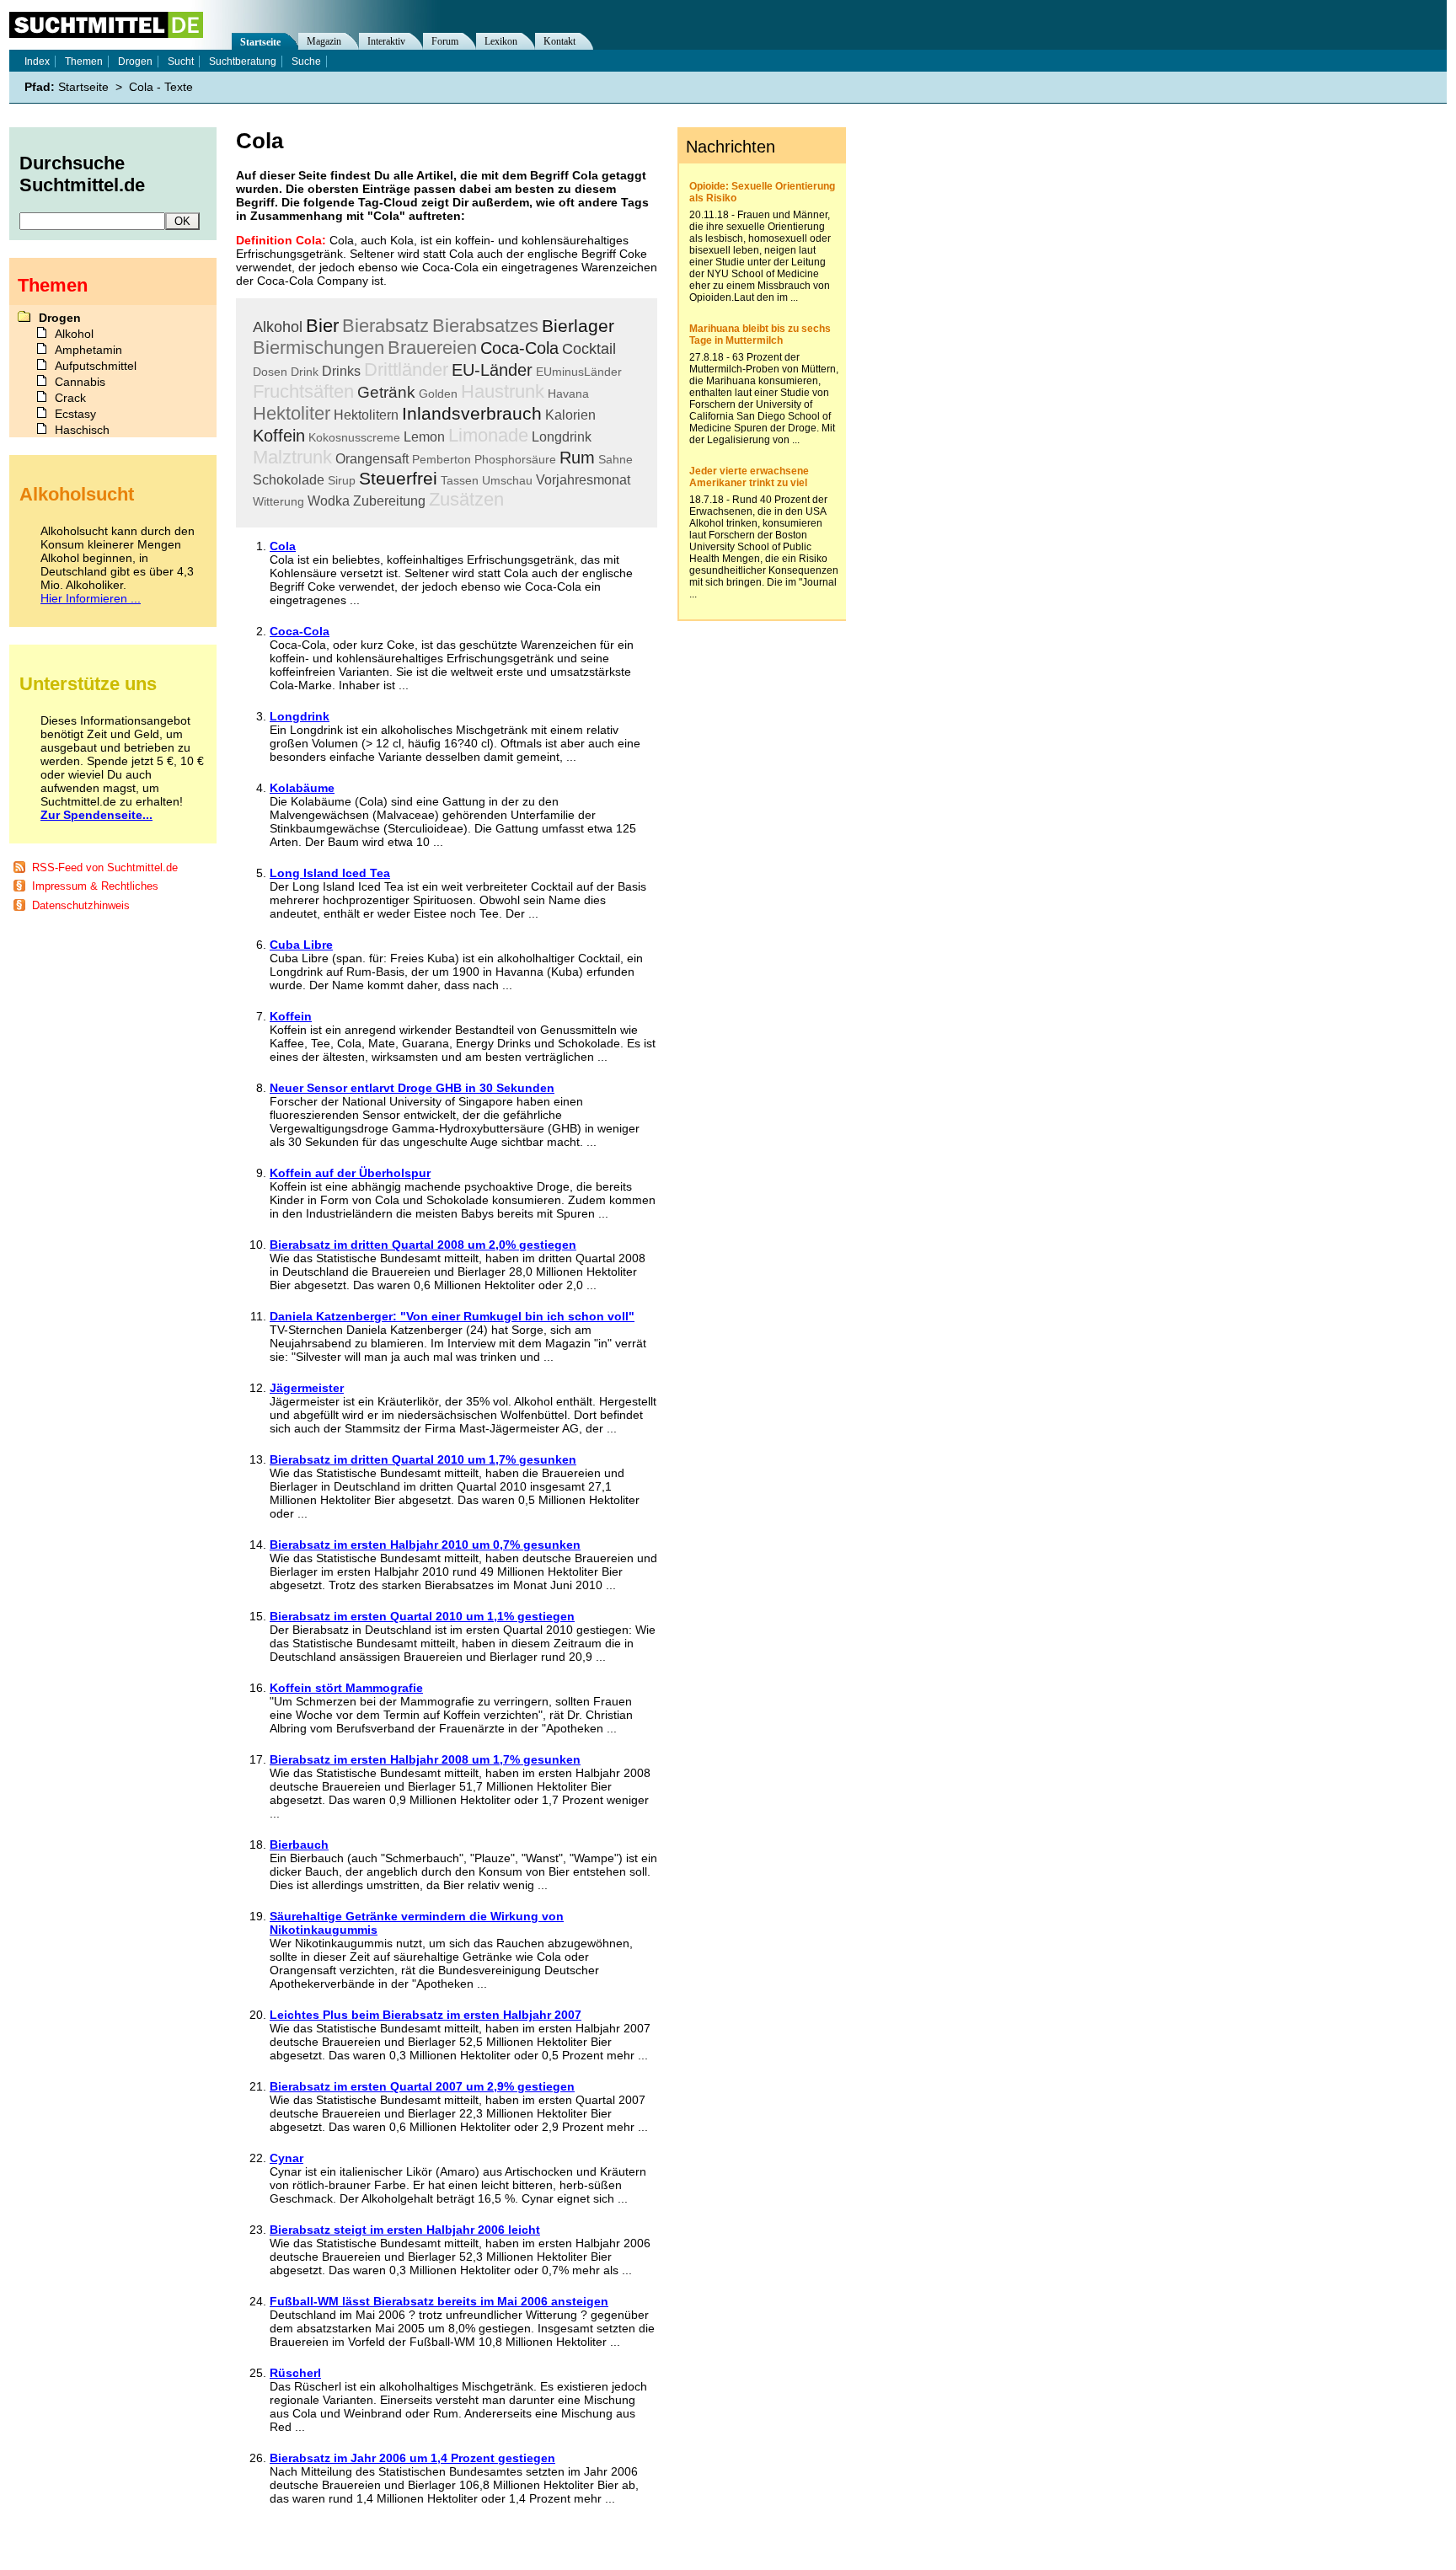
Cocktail (589, 349)
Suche (306, 62)
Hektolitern (366, 415)
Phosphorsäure (515, 459)
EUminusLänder (579, 372)
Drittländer (406, 369)
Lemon (424, 437)
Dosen (270, 372)
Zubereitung (389, 501)
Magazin (324, 41)
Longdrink (562, 437)
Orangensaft (372, 459)
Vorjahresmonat (583, 480)
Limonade (488, 435)
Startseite (260, 42)
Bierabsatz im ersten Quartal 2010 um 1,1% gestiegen (422, 1616)
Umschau (507, 480)
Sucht (181, 62)
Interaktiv (386, 41)
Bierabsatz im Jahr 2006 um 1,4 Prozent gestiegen (412, 2458)
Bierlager (578, 326)
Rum (577, 458)
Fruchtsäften (303, 391)
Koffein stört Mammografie (346, 1688)
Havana (568, 394)
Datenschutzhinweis (81, 905)
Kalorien (570, 415)
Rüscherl (295, 2373)
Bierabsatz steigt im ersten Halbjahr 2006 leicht (405, 2230)
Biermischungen (318, 348)
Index (37, 62)
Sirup (342, 480)
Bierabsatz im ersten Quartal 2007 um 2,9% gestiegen (422, 2086)
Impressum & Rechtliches (95, 886)
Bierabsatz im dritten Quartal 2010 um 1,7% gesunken (423, 1459)
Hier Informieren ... (91, 598)
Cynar (286, 2158)
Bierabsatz (385, 326)
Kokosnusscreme (354, 437)
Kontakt (559, 41)
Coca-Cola (519, 348)
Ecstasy (75, 414)
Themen (84, 62)
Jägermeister (307, 1388)
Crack (70, 398)
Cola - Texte (161, 87)
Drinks (341, 371)
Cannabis (80, 382)
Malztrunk (292, 457)
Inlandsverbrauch (472, 413)
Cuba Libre (301, 945)
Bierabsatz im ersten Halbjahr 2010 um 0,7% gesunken (425, 1545)
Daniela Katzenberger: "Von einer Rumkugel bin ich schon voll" (452, 1316)
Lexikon (501, 41)
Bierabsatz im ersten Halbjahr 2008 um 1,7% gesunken (425, 1759)
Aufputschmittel (96, 366)
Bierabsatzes (485, 326)
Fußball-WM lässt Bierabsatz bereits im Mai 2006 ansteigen (439, 2301)
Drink (305, 372)
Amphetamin (88, 350)
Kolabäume (302, 788)
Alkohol (278, 327)
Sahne (616, 459)
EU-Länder (492, 370)
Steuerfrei (398, 478)
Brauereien (432, 348)
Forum (445, 41)
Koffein (279, 436)
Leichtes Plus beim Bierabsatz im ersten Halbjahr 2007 (426, 2015)
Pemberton (442, 459)
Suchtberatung (243, 62)
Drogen (135, 62)
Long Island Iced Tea (330, 873)
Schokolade (289, 480)
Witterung (278, 501)
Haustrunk (503, 391)
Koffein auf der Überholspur (350, 1173)
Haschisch (82, 430)
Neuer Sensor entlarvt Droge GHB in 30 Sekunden (412, 1088)
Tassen (460, 480)
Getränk (386, 392)
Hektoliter (292, 413)
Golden (438, 394)
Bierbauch (299, 1845)
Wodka (329, 501)
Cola (283, 546)
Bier (322, 326)
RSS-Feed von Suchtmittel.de (105, 867)
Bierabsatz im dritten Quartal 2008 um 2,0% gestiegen (423, 1245)
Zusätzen (466, 499)
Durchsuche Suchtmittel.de (82, 174)
